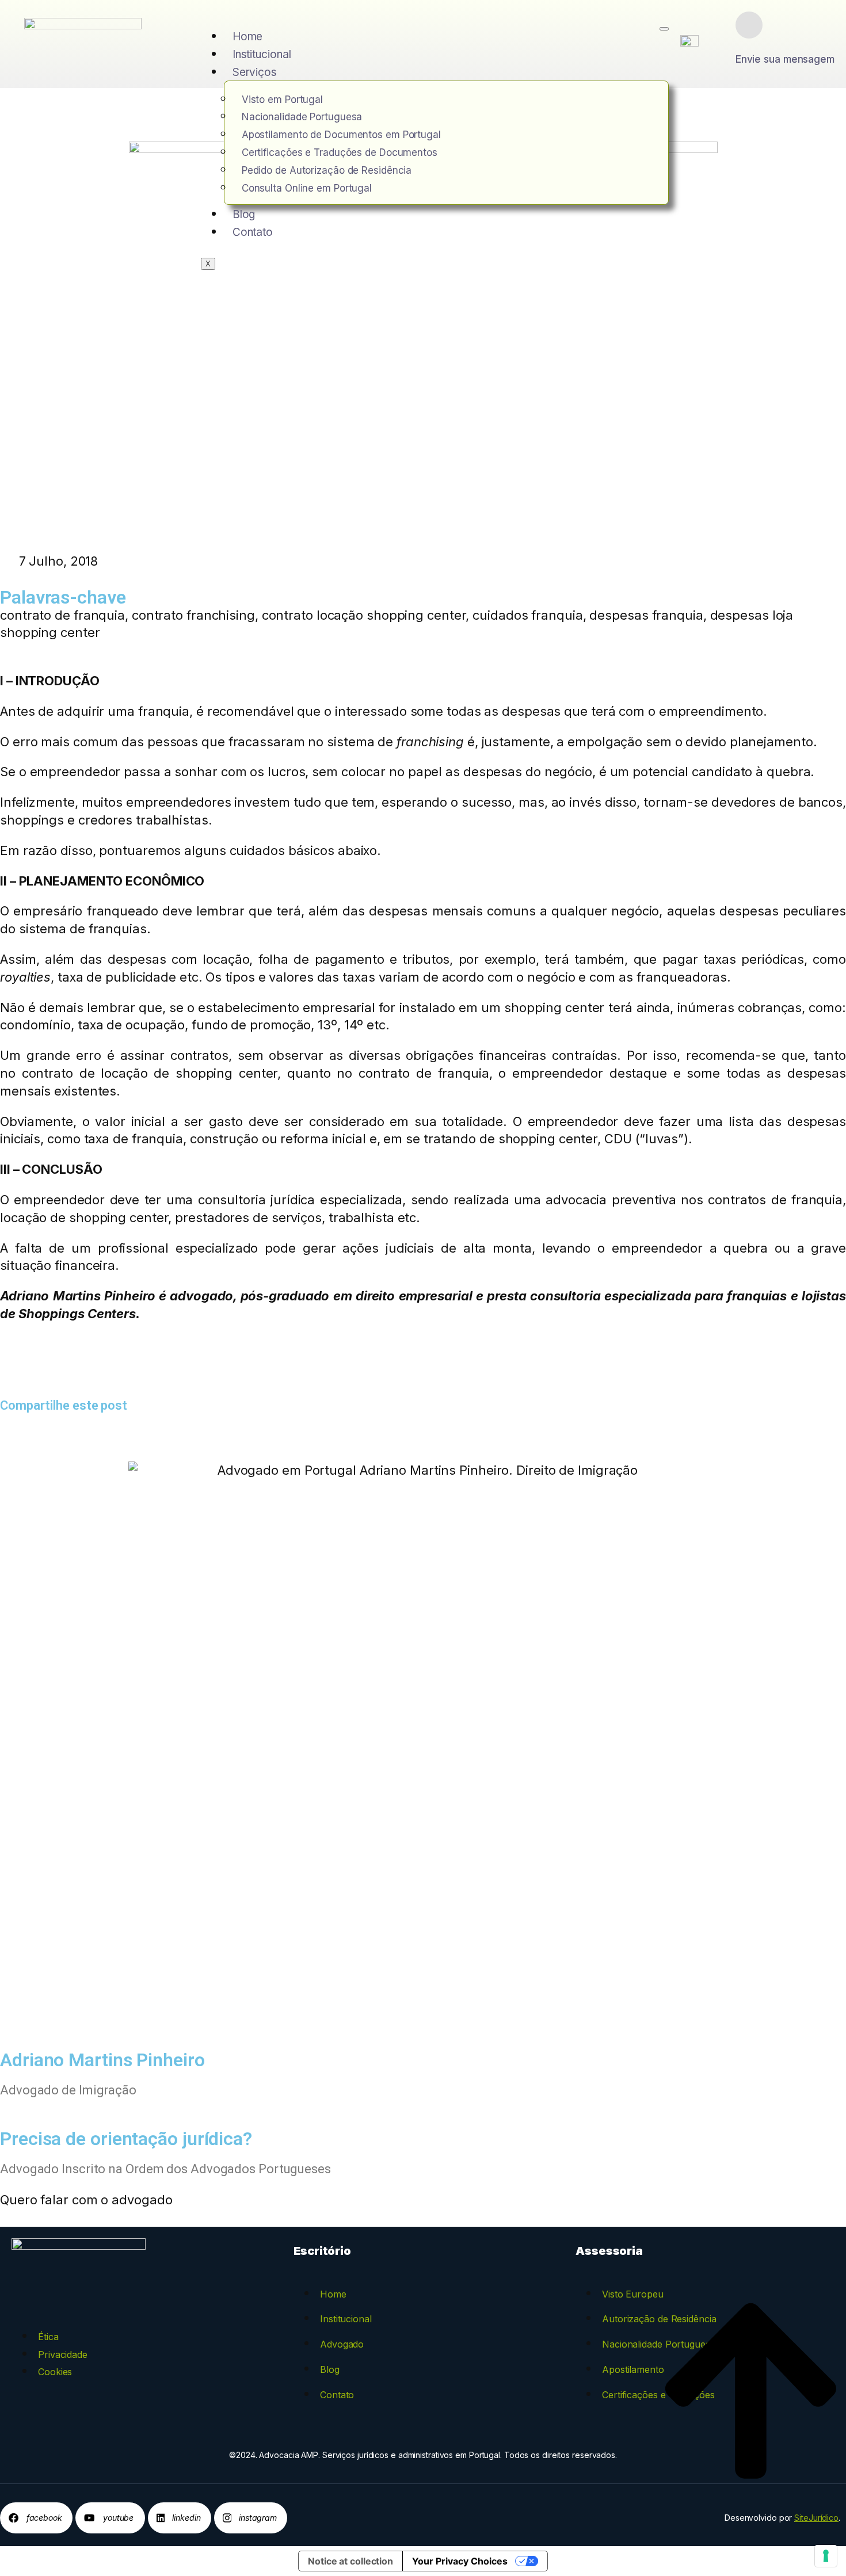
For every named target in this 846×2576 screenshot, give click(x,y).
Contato (253, 232)
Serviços (255, 72)
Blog (244, 214)
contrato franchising (193, 615)
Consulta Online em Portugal (307, 188)
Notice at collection (350, 2561)
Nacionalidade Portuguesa (302, 117)
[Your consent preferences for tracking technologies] (826, 2556)
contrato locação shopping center (364, 615)
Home (248, 37)
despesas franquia (646, 615)
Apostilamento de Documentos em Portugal (341, 135)
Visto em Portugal (282, 100)
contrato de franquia (62, 615)
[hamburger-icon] (664, 29)
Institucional (262, 54)
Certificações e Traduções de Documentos (340, 152)
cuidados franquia (527, 615)
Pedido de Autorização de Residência (327, 170)
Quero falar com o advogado (86, 2200)
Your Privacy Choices (460, 2561)
